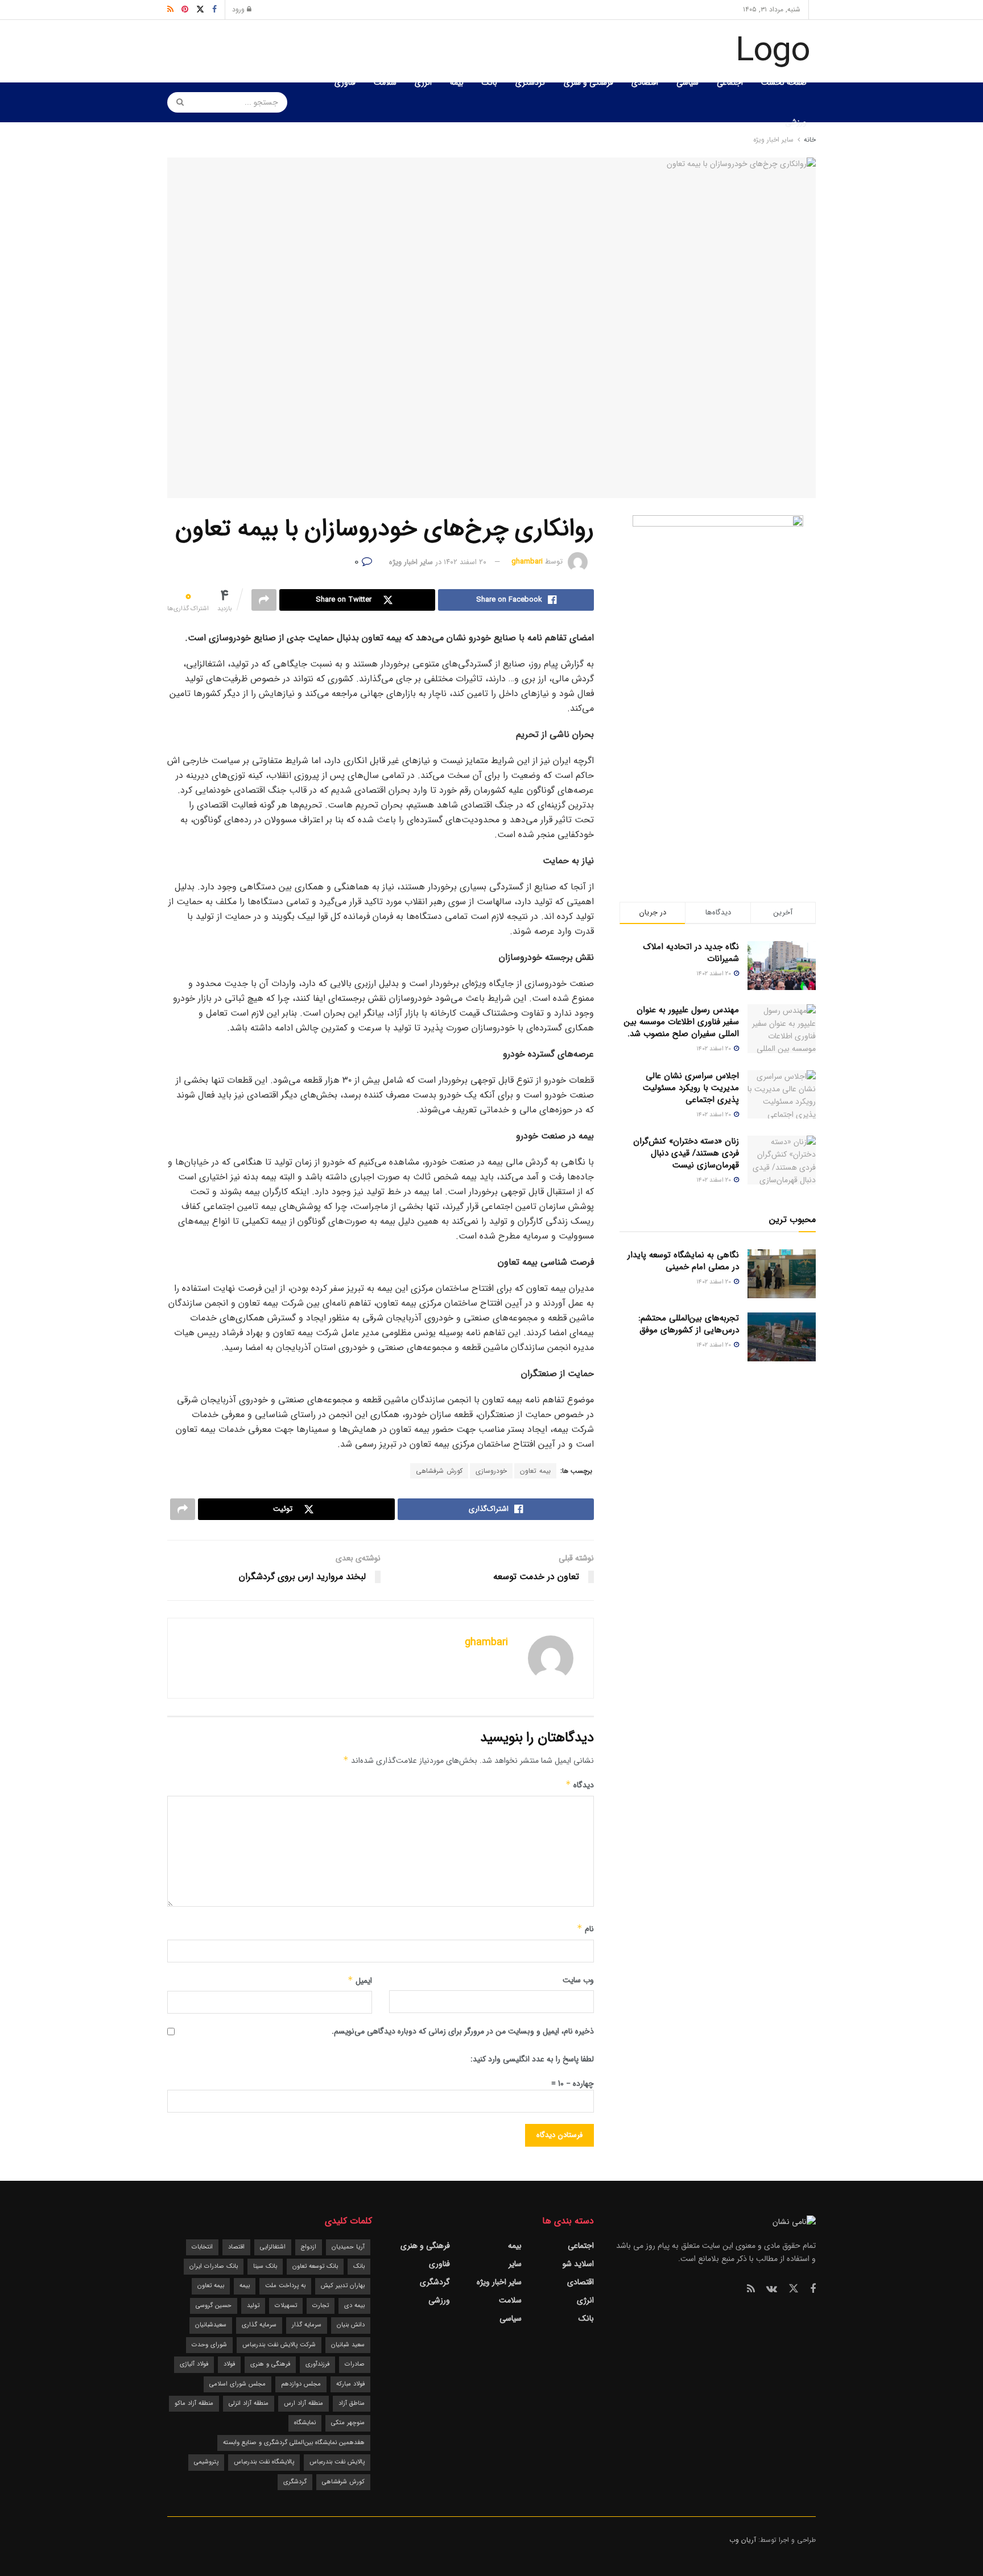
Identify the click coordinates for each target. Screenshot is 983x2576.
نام (585, 1929)
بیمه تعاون (535, 1471)
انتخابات (202, 2247)
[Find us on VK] (772, 2289)
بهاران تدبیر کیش (343, 2286)
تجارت (321, 2306)
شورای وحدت (209, 2345)
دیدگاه (580, 1785)
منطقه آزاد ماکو (194, 2403)
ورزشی (796, 122)
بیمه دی (354, 2306)
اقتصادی (645, 82)
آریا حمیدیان (348, 2247)
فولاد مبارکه (350, 2384)
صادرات (355, 2364)
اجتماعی (730, 82)
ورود (239, 9)
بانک (490, 82)
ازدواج (309, 2247)
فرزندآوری (317, 2364)
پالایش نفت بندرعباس (337, 2462)
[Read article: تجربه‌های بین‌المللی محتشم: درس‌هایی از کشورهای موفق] (782, 1337)
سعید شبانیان (348, 2345)
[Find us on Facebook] (813, 2289)
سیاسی (687, 82)
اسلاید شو (578, 2264)
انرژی (423, 82)
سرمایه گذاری (259, 2325)
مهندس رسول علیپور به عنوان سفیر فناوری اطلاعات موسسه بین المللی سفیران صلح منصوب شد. (682, 1022)
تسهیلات (286, 2306)
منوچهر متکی (348, 2423)
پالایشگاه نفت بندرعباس (264, 2462)
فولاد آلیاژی (194, 2364)
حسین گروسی (214, 2306)
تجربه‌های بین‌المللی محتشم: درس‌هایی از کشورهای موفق (689, 1324)
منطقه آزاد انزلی (249, 2403)
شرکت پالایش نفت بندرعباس (279, 2345)
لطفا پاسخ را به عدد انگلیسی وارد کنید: (532, 2059)
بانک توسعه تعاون (315, 2266)
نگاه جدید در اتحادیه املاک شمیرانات (691, 953)
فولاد (229, 2364)
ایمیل (360, 1981)
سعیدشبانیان (211, 2325)
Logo (773, 51)
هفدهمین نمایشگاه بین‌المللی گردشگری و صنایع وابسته (294, 2443)
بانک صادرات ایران (214, 2266)
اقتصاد (236, 2247)
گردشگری (530, 82)
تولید (253, 2306)
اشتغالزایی (273, 2247)
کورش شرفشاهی (439, 1471)
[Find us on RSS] (751, 2289)
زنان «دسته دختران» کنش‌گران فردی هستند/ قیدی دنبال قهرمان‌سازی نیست (686, 1153)
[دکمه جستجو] (176, 102)
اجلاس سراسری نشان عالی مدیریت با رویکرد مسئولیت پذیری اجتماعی (691, 1088)
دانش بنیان (351, 2325)
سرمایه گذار (307, 2325)
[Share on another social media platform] (264, 600)
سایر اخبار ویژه (411, 562)
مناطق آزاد (352, 2403)
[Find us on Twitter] (794, 2289)
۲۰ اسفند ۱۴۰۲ (465, 562)
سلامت (385, 82)
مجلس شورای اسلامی (238, 2384)
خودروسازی (491, 1471)
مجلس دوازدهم (301, 2384)
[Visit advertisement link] (718, 686)
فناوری (345, 82)
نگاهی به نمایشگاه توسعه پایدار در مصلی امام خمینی (683, 1261)
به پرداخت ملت (285, 2286)
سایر (515, 2264)
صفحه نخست (784, 82)
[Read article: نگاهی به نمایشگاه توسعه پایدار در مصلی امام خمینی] (782, 1274)
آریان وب (743, 2540)
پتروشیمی (206, 2462)
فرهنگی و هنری (588, 82)
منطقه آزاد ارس (303, 2403)
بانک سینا (265, 2266)
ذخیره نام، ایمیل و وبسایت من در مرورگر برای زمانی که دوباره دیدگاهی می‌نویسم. (463, 2031)
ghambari (527, 562)
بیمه (457, 82)
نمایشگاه (305, 2423)
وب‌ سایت (578, 1980)
